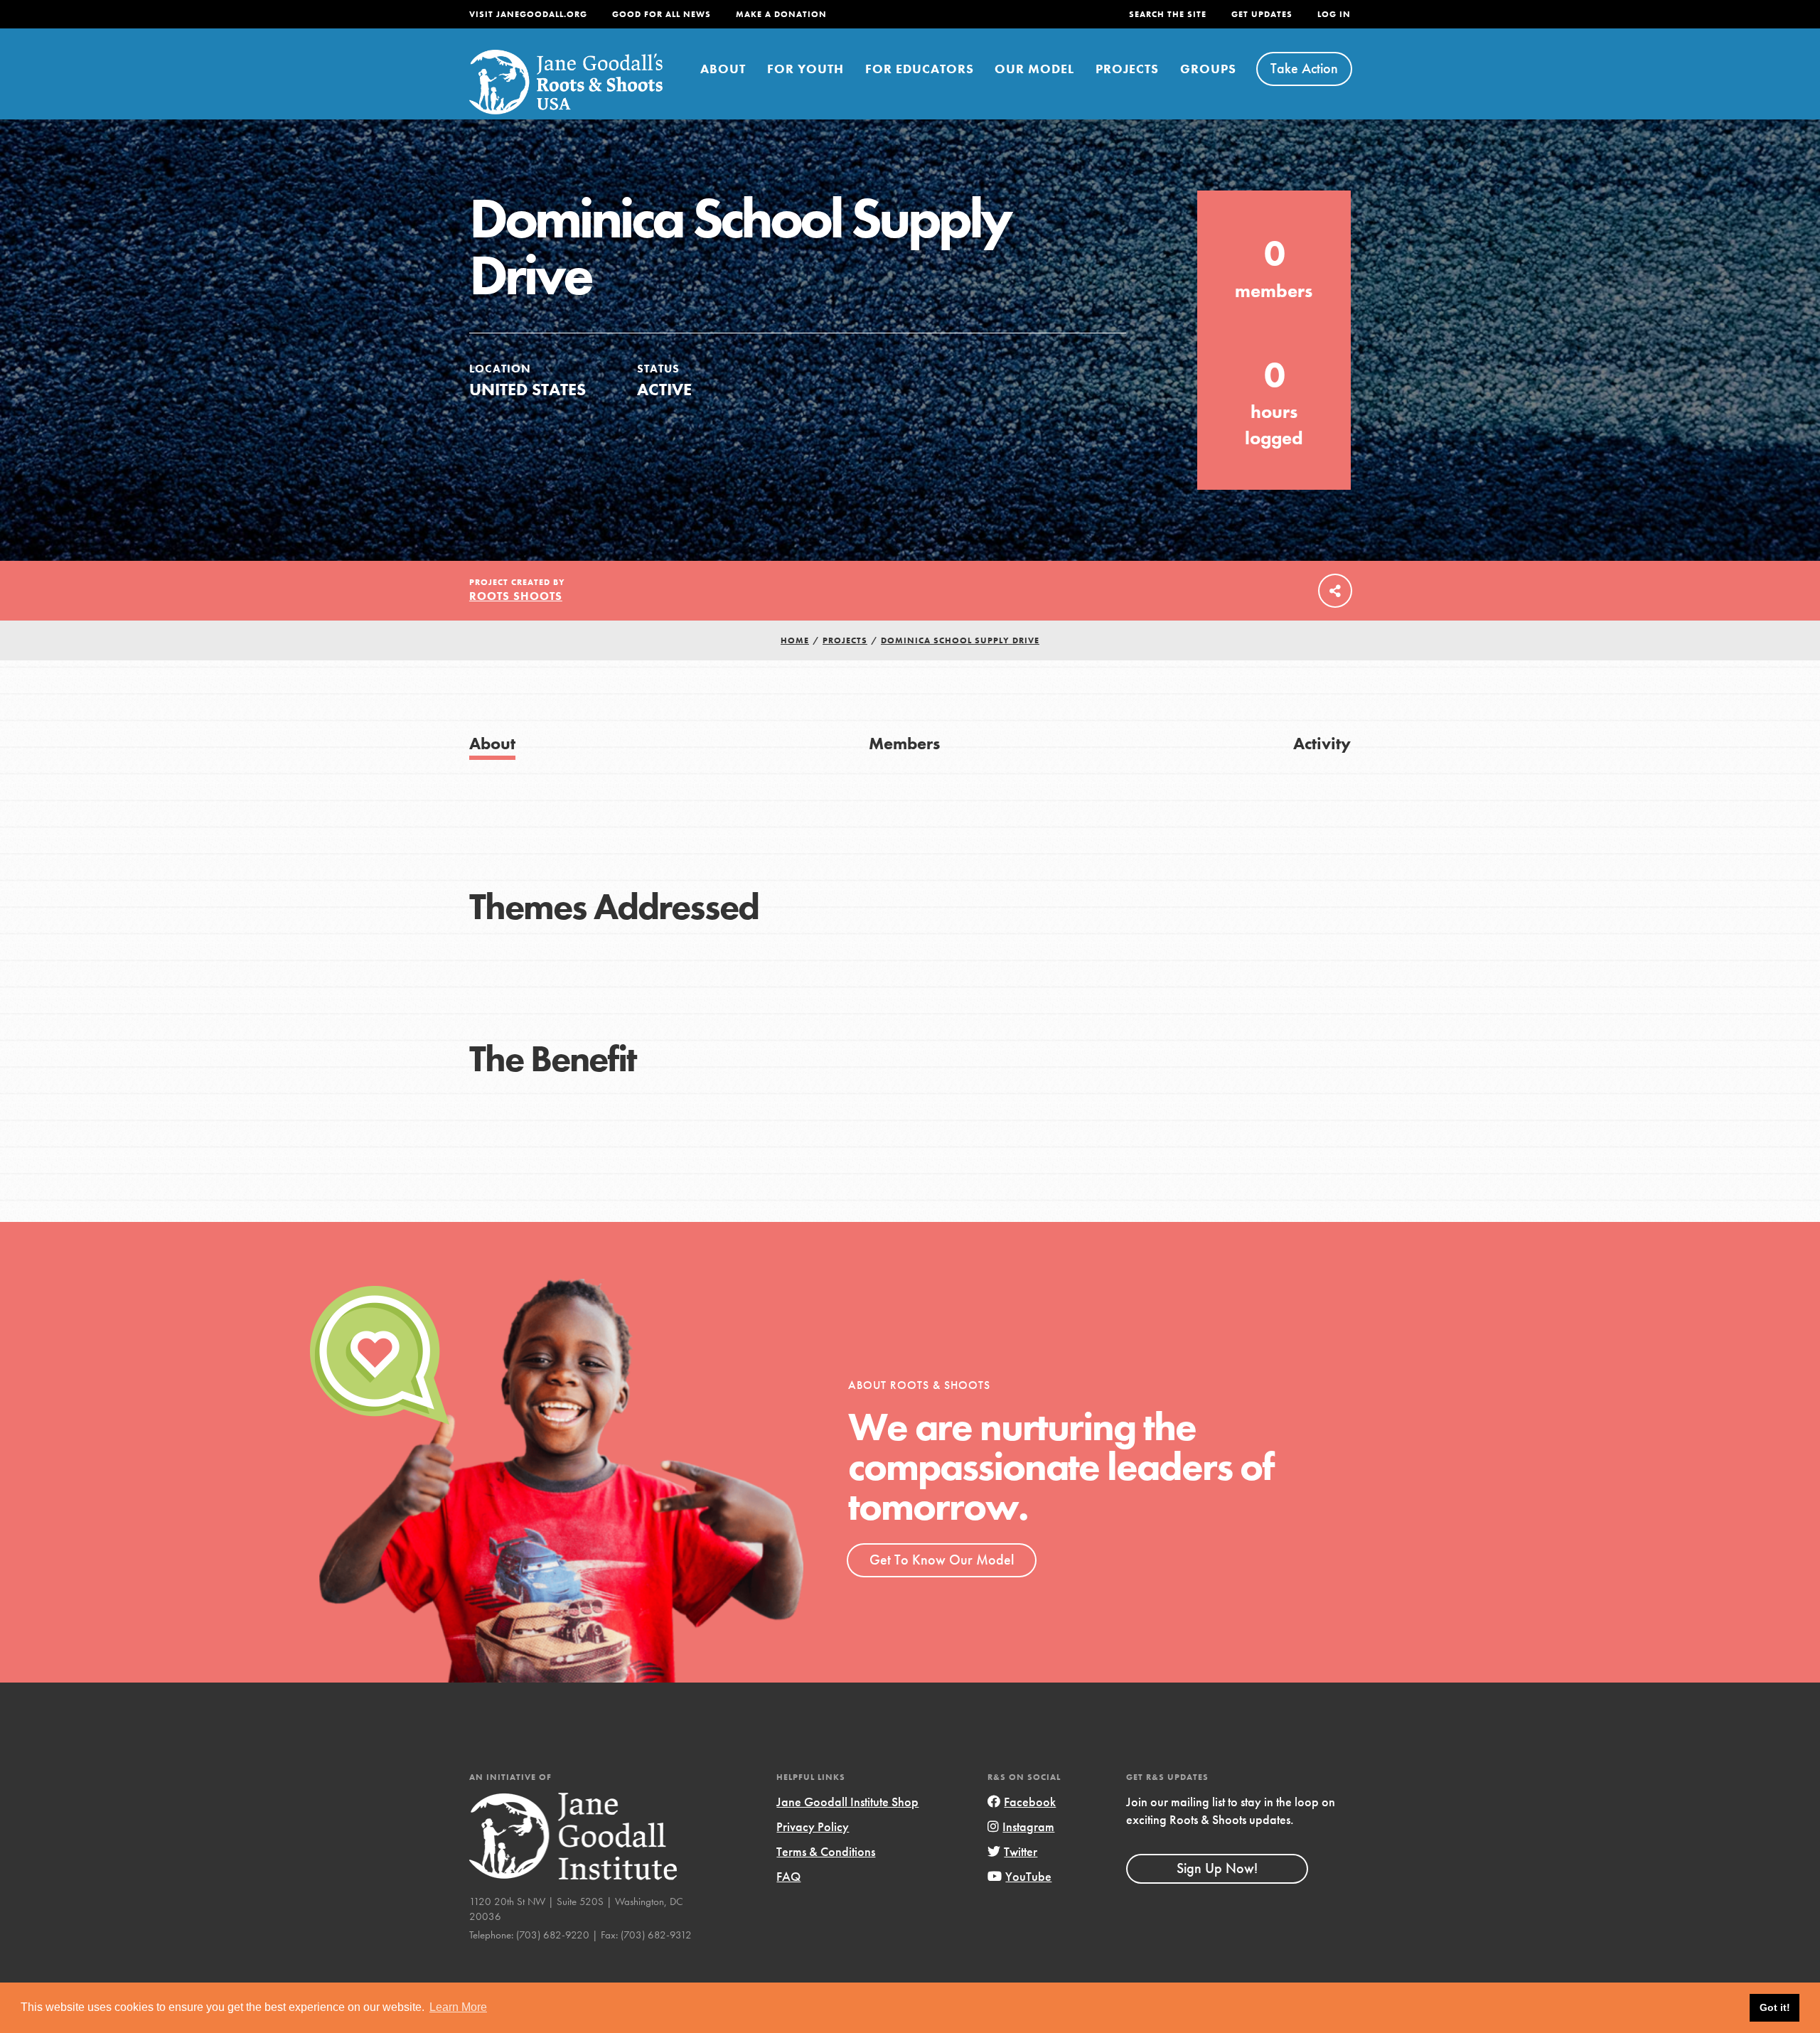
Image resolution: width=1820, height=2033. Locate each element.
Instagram (1028, 1827)
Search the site (1168, 14)
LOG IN (1334, 14)
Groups (1208, 69)
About (723, 69)
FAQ (788, 1876)
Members (904, 743)
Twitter (1021, 1851)
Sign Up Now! (1217, 1868)
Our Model (1034, 69)
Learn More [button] (458, 2007)
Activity (1322, 743)
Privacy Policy (813, 1827)
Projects (1127, 69)
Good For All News (662, 14)
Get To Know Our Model (942, 1560)
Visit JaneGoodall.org (528, 14)
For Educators (920, 69)
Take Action (1304, 68)
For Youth (805, 69)
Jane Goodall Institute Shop (847, 1802)
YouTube (1028, 1876)
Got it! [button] (1775, 2007)
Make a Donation (781, 14)
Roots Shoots (516, 596)
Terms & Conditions (826, 1851)
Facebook (1030, 1802)
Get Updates (1262, 14)
